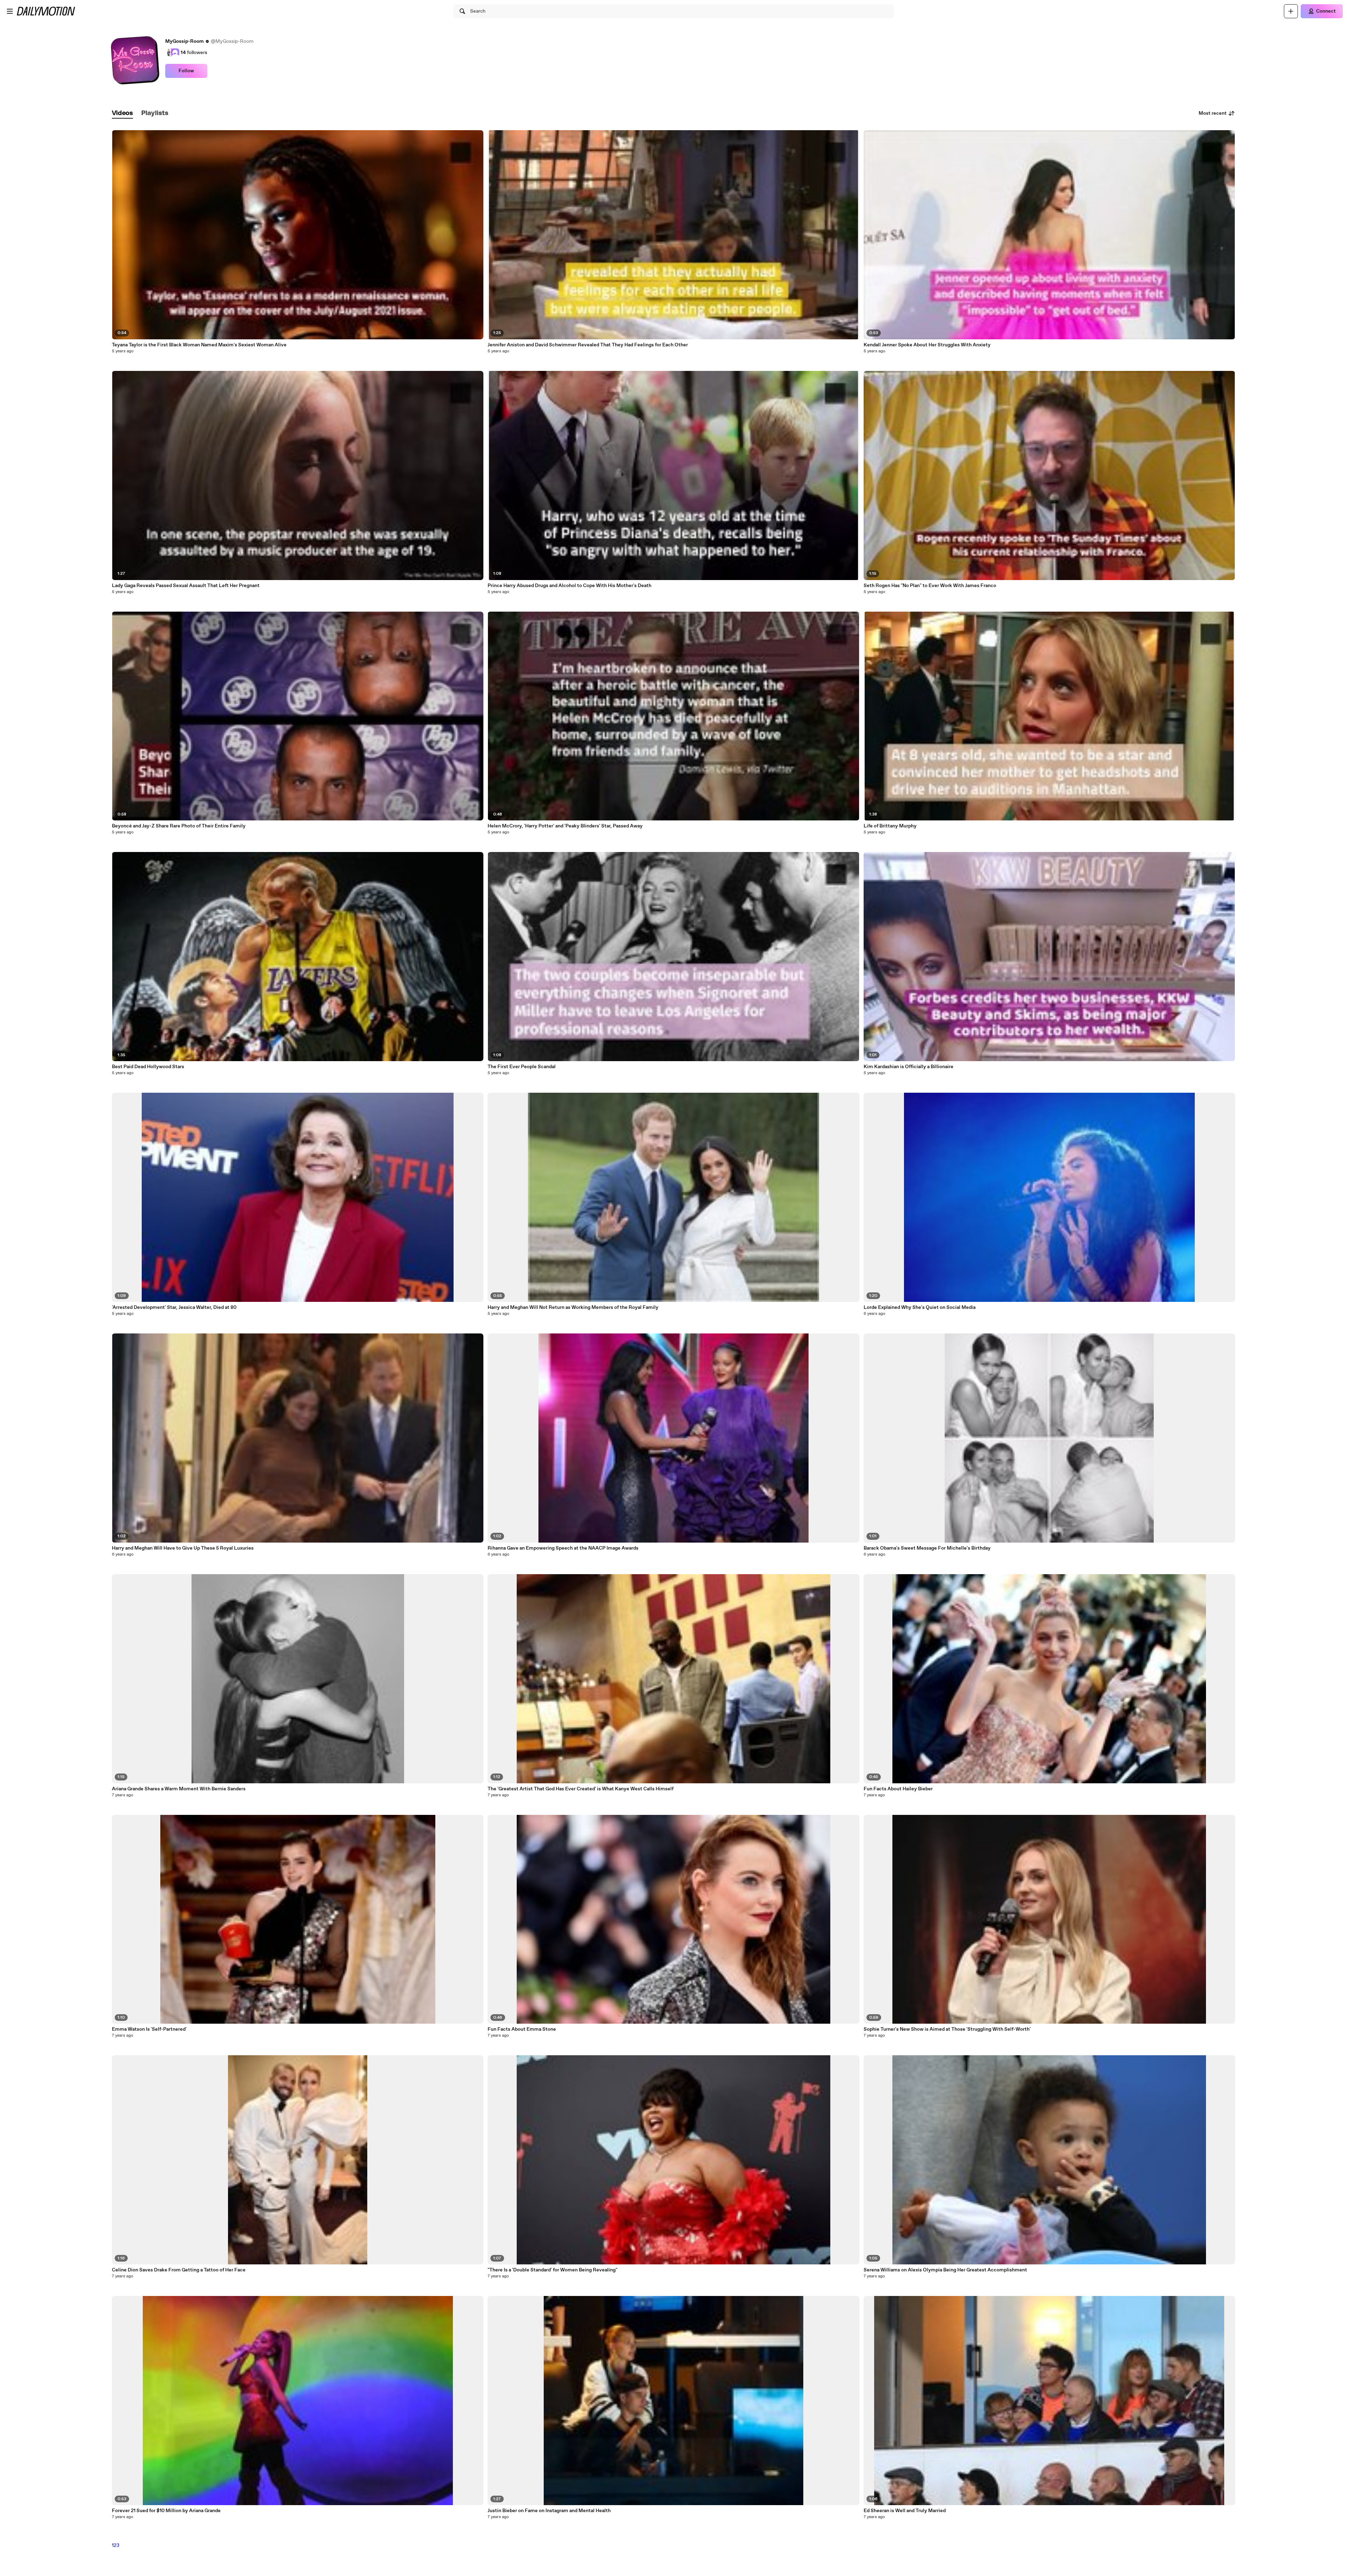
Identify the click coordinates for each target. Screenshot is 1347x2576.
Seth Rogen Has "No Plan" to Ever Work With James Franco (930, 586)
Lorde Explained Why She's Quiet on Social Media (920, 1307)
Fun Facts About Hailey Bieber (898, 1789)
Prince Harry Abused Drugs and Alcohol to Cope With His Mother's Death (569, 586)
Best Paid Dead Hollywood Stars (148, 1067)
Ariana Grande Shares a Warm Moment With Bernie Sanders (179, 1789)
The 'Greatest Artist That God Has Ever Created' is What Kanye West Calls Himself (581, 1789)
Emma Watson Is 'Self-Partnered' (149, 2029)
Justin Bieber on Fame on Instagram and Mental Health (549, 2511)
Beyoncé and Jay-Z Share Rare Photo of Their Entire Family (179, 826)
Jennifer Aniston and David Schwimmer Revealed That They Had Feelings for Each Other (588, 345)
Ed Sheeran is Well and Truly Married (905, 2511)
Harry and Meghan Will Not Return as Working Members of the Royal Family (573, 1307)
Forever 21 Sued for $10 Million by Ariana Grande (166, 2511)
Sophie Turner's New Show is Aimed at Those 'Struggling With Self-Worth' (947, 2029)
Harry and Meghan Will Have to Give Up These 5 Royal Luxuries (183, 1548)
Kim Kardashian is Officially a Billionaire (909, 1067)
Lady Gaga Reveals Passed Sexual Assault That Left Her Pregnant (186, 586)
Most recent (1213, 113)
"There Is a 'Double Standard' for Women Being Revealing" (552, 2270)
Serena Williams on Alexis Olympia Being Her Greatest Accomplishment (945, 2270)
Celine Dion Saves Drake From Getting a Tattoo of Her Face (179, 2270)
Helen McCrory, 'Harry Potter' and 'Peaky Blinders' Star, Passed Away (565, 826)
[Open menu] (10, 11)
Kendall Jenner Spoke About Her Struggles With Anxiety (927, 345)
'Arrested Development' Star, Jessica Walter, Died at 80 (174, 1307)
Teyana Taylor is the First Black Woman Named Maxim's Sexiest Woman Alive (199, 345)
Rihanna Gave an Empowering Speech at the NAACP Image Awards (563, 1548)
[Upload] (1291, 11)
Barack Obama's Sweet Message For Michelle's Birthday (927, 1548)
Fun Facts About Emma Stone (522, 2029)
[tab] (122, 114)
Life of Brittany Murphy (890, 826)
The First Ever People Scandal (522, 1067)
